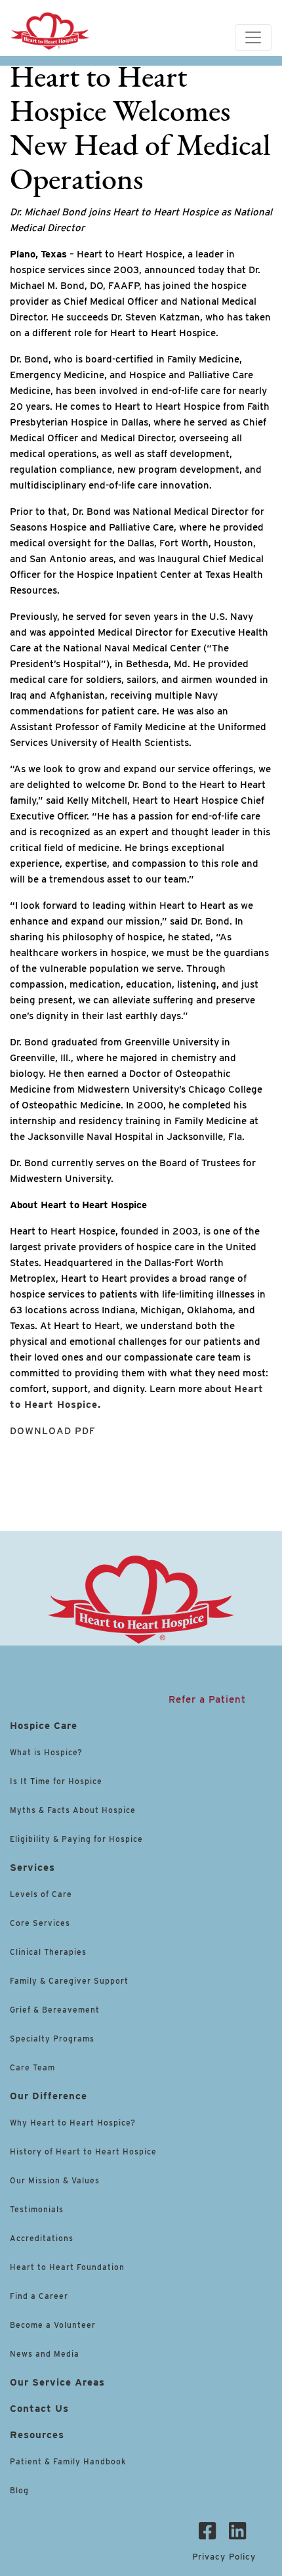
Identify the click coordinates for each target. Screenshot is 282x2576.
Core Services (40, 1923)
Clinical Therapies (48, 1952)
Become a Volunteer (53, 2325)
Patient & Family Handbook (68, 2461)
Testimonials (37, 2209)
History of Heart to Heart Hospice (83, 2151)
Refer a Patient (207, 1699)
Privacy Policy (224, 2557)
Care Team (32, 2067)
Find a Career (39, 2296)
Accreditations (42, 2238)
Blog (19, 2490)
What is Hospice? (46, 1752)
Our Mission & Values (55, 2180)
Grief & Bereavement (55, 2010)
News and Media (45, 2354)
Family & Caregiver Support (69, 1981)
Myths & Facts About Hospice (73, 1810)
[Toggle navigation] (253, 37)
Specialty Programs (52, 2039)
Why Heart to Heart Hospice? (73, 2123)
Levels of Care (42, 1894)
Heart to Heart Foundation (67, 2267)
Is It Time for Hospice (56, 1781)
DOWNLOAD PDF (53, 1431)
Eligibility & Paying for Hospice (76, 1839)
